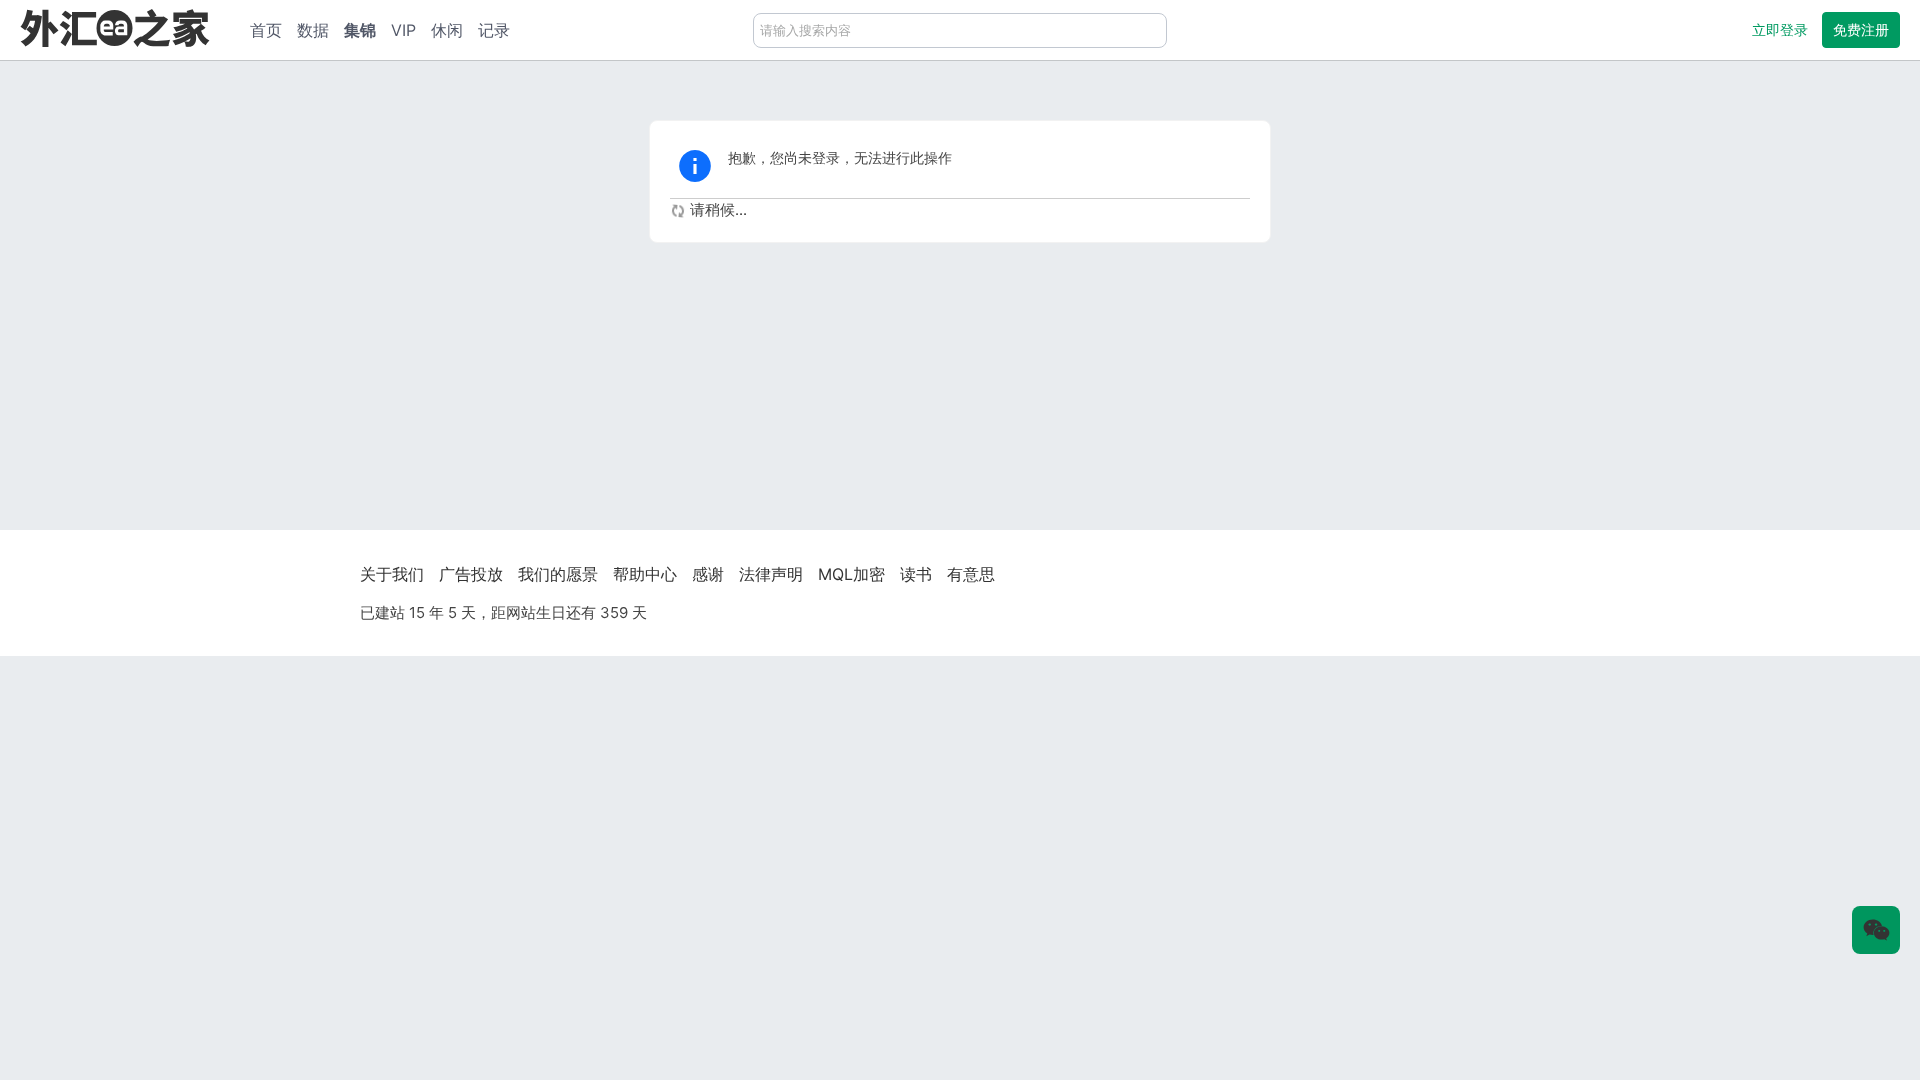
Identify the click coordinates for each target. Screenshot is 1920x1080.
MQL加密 (851, 574)
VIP (403, 30)
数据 (313, 30)
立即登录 (1780, 29)
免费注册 (1861, 29)
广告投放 (471, 574)
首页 (266, 30)
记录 (494, 30)
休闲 (447, 30)
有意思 (971, 574)
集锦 (360, 30)
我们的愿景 (558, 574)
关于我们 (392, 574)
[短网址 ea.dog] (115, 27)
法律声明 (771, 574)
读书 (916, 574)
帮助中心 (645, 574)
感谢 (708, 574)
